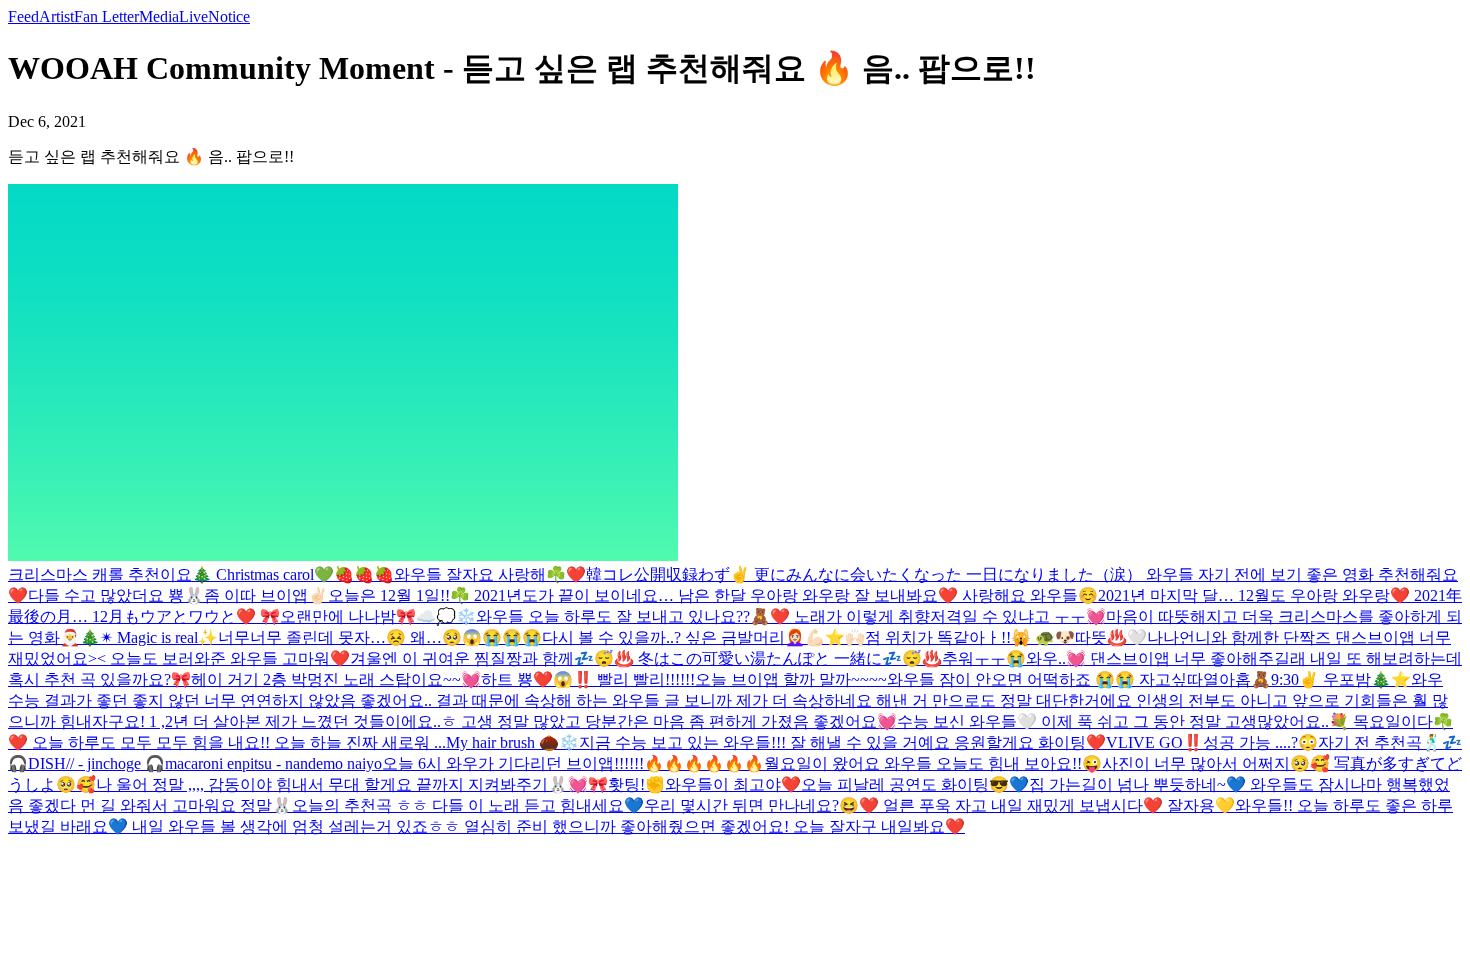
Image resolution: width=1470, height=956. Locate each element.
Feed (23, 16)
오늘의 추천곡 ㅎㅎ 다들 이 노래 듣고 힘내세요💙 (468, 805)
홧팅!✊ (636, 784)
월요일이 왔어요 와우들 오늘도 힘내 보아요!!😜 (933, 763)
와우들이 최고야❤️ (733, 784)
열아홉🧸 (1237, 679)
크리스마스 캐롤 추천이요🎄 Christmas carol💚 (171, 574)
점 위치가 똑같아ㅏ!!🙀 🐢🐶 (970, 637)
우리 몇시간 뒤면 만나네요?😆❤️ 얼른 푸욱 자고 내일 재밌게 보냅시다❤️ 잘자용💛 (939, 805)
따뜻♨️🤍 (1111, 637)
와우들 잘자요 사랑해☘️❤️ (490, 574)
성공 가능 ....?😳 (1260, 742)
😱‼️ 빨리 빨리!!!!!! (624, 679)
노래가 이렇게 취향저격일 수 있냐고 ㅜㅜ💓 (950, 616)
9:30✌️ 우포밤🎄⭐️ (1341, 679)
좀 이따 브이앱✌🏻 (266, 595)
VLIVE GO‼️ (1154, 742)
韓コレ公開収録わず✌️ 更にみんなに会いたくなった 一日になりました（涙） (866, 574)
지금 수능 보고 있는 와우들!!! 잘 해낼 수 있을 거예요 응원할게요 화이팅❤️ (842, 742)
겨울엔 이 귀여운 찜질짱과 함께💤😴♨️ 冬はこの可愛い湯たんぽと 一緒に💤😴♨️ (646, 658)
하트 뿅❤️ (517, 679)
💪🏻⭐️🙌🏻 (835, 637)
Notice (229, 16)
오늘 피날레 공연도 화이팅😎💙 (915, 784)
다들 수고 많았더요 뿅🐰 (116, 595)
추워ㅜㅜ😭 (984, 658)
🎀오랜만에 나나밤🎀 (338, 616)
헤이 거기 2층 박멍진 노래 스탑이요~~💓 (336, 679)
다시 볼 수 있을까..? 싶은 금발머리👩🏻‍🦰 (673, 637)
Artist (56, 16)
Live (193, 16)
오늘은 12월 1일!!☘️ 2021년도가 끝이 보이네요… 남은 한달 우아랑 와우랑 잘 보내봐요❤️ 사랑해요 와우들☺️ (713, 595)
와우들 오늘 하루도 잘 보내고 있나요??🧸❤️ (635, 616)
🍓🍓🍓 (364, 574)
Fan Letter (106, 16)
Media (159, 16)
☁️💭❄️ (446, 616)
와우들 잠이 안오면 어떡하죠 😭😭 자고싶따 (1045, 679)
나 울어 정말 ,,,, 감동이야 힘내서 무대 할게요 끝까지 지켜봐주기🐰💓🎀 (352, 784)
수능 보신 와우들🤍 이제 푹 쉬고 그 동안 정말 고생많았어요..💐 (1125, 721)
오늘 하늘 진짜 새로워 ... (360, 742)
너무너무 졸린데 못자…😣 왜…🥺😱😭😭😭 (380, 637)
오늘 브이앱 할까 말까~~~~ (791, 679)
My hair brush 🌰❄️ (512, 742)
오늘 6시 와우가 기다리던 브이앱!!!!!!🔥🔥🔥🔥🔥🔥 (573, 763)
